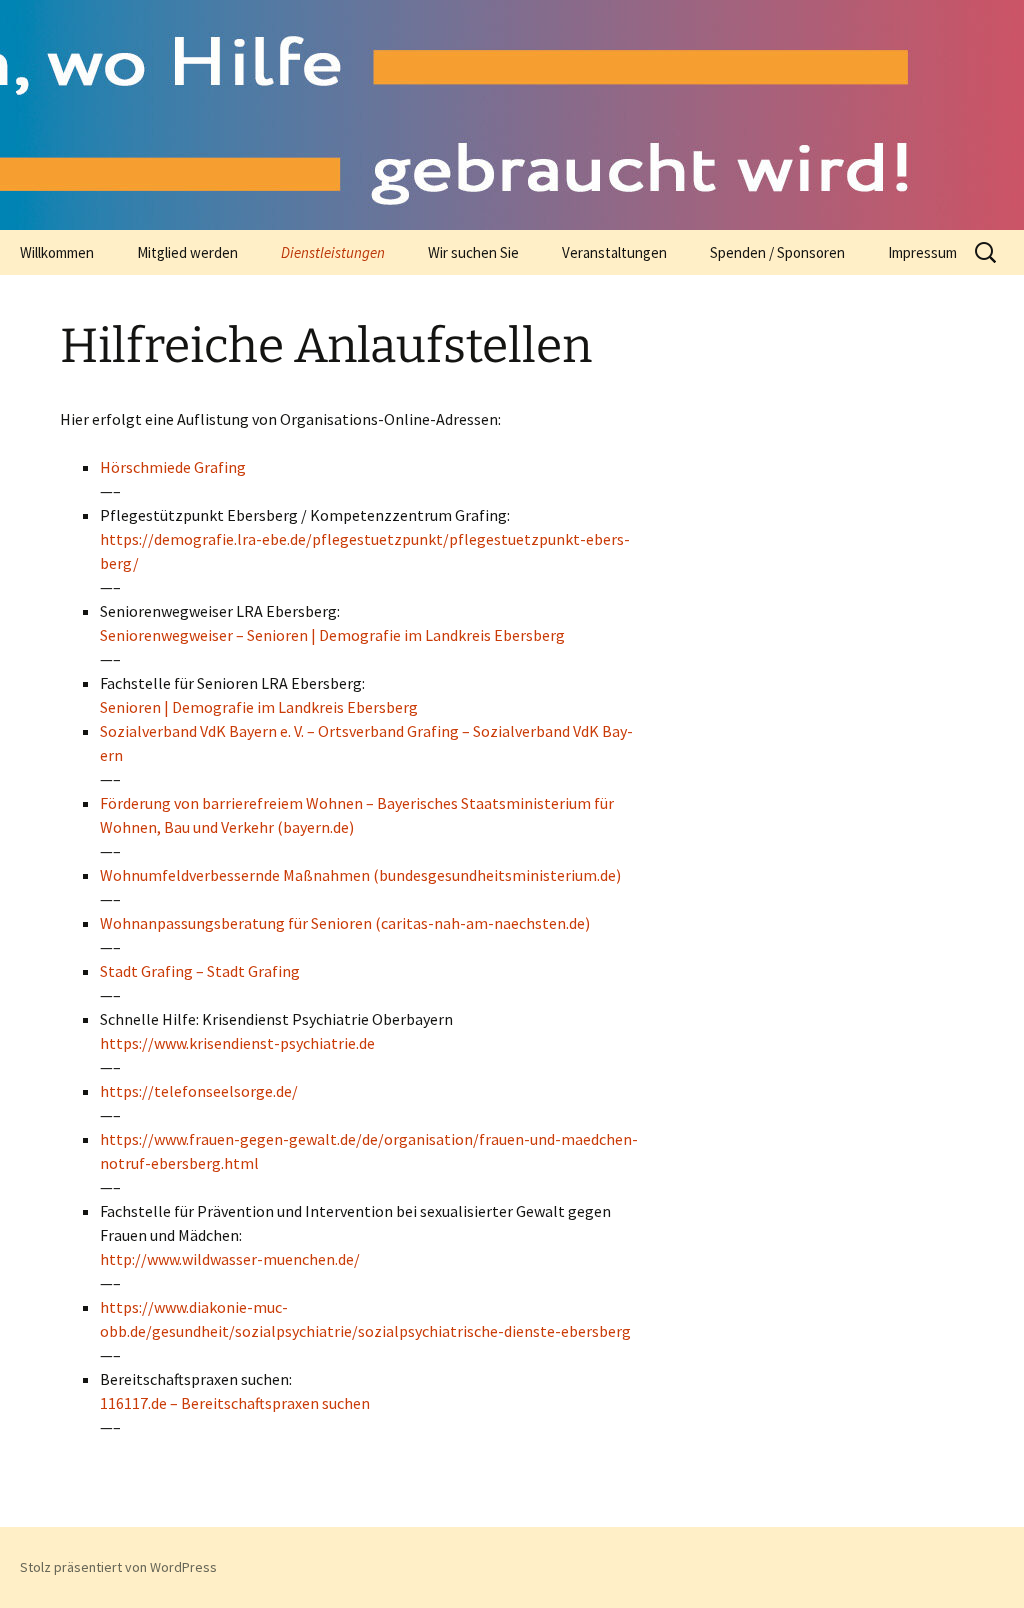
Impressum (922, 252)
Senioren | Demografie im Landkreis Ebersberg (259, 707)
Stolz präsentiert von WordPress (118, 1567)
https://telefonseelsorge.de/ (199, 1091)
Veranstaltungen (614, 252)
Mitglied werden (187, 252)
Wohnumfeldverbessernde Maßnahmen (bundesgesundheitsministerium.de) (360, 875)
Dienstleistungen (333, 252)
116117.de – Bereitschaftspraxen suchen (235, 1403)
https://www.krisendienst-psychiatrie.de (237, 1043)
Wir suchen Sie (473, 252)
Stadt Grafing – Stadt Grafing (200, 971)
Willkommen (57, 252)
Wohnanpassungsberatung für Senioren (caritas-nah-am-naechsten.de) (345, 923)
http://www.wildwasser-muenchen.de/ (230, 1259)
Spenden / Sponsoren (777, 252)
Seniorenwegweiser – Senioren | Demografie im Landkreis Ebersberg (332, 635)
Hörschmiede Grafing (173, 467)
